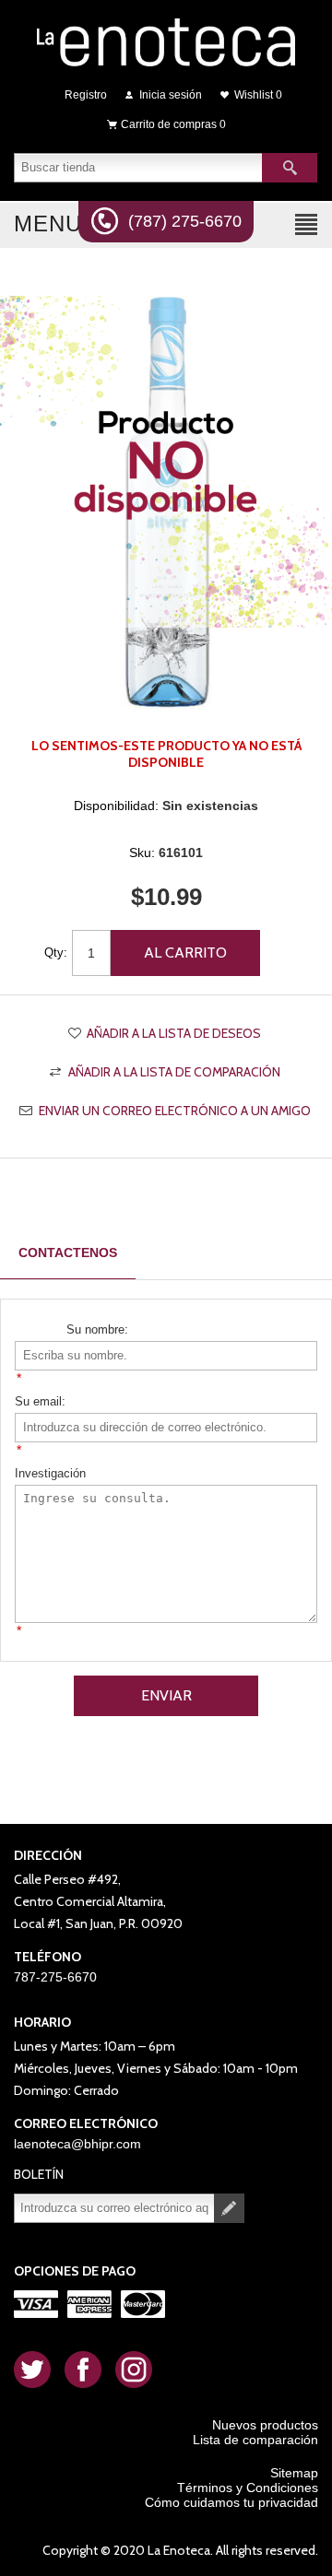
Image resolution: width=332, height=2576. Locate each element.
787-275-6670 (55, 1977)
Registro (86, 95)
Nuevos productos (265, 2425)
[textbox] (138, 168)
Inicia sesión (171, 95)
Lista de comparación (255, 2440)
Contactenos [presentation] (68, 1253)
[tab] (68, 1253)
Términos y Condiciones (248, 2488)
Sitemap (294, 2473)
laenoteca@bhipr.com (77, 2144)
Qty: (56, 953)
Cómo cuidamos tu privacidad (231, 2502)
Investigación (50, 1473)
